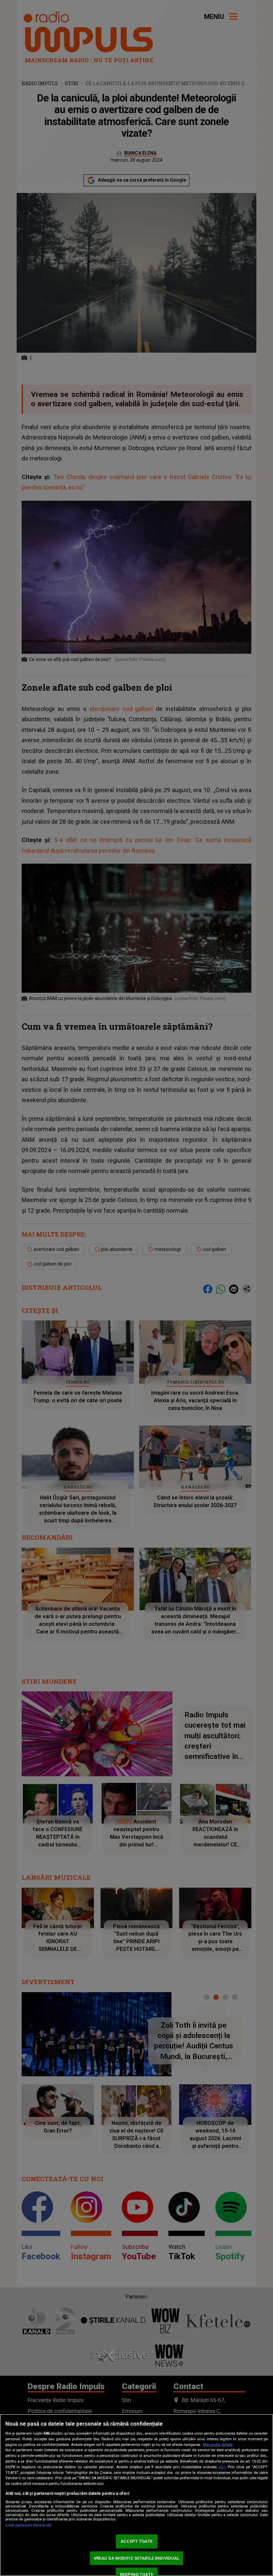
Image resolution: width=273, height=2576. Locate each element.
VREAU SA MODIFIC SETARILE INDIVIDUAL (137, 2558)
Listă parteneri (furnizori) (28, 2525)
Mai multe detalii (218, 2445)
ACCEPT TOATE (136, 2541)
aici (222, 2467)
